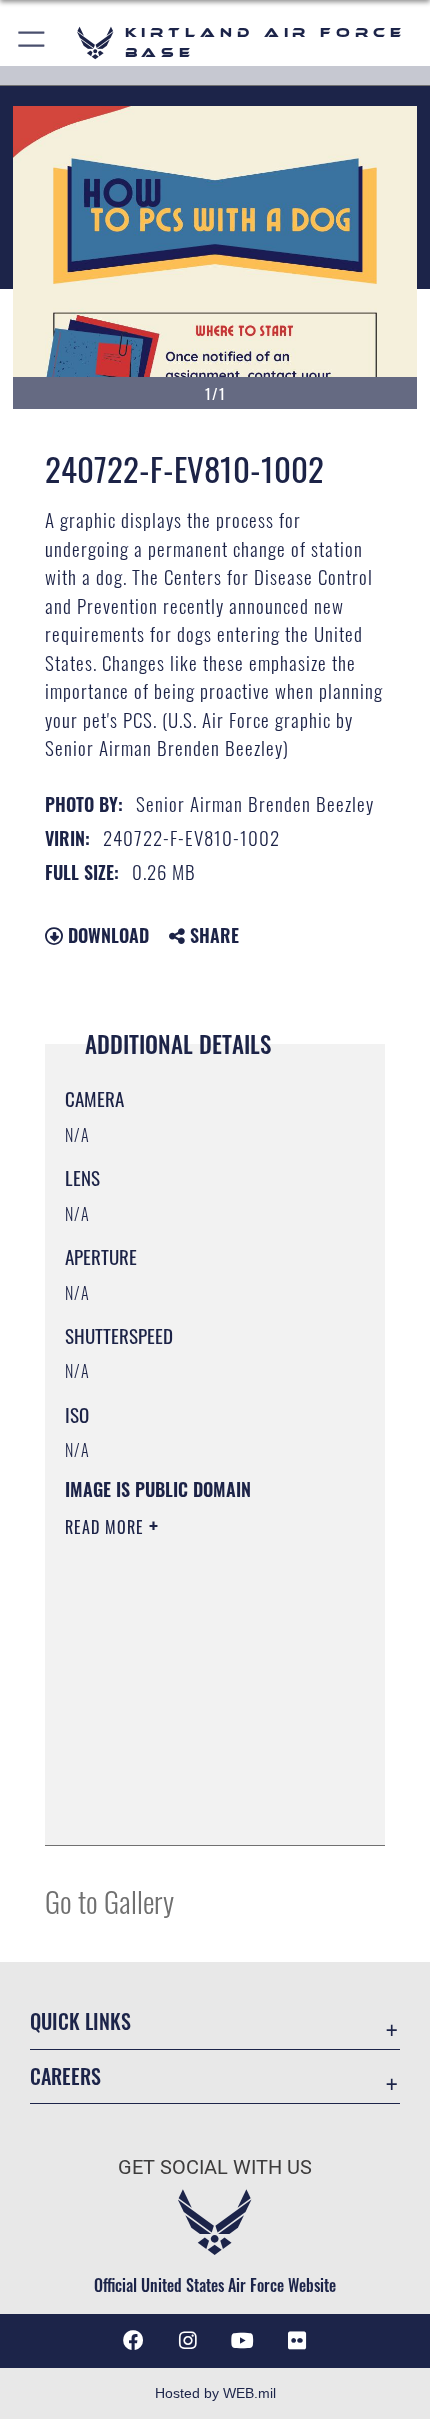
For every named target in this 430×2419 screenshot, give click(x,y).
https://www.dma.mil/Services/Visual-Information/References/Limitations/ (186, 1780)
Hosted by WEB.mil (215, 2393)
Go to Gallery (109, 1900)
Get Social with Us (215, 2167)
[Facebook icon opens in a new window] (133, 2341)
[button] (32, 42)
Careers (65, 2076)
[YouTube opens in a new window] (242, 2341)
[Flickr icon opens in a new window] (297, 2341)
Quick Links (80, 2021)
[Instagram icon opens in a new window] (188, 2341)
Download (106, 935)
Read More (107, 1527)
